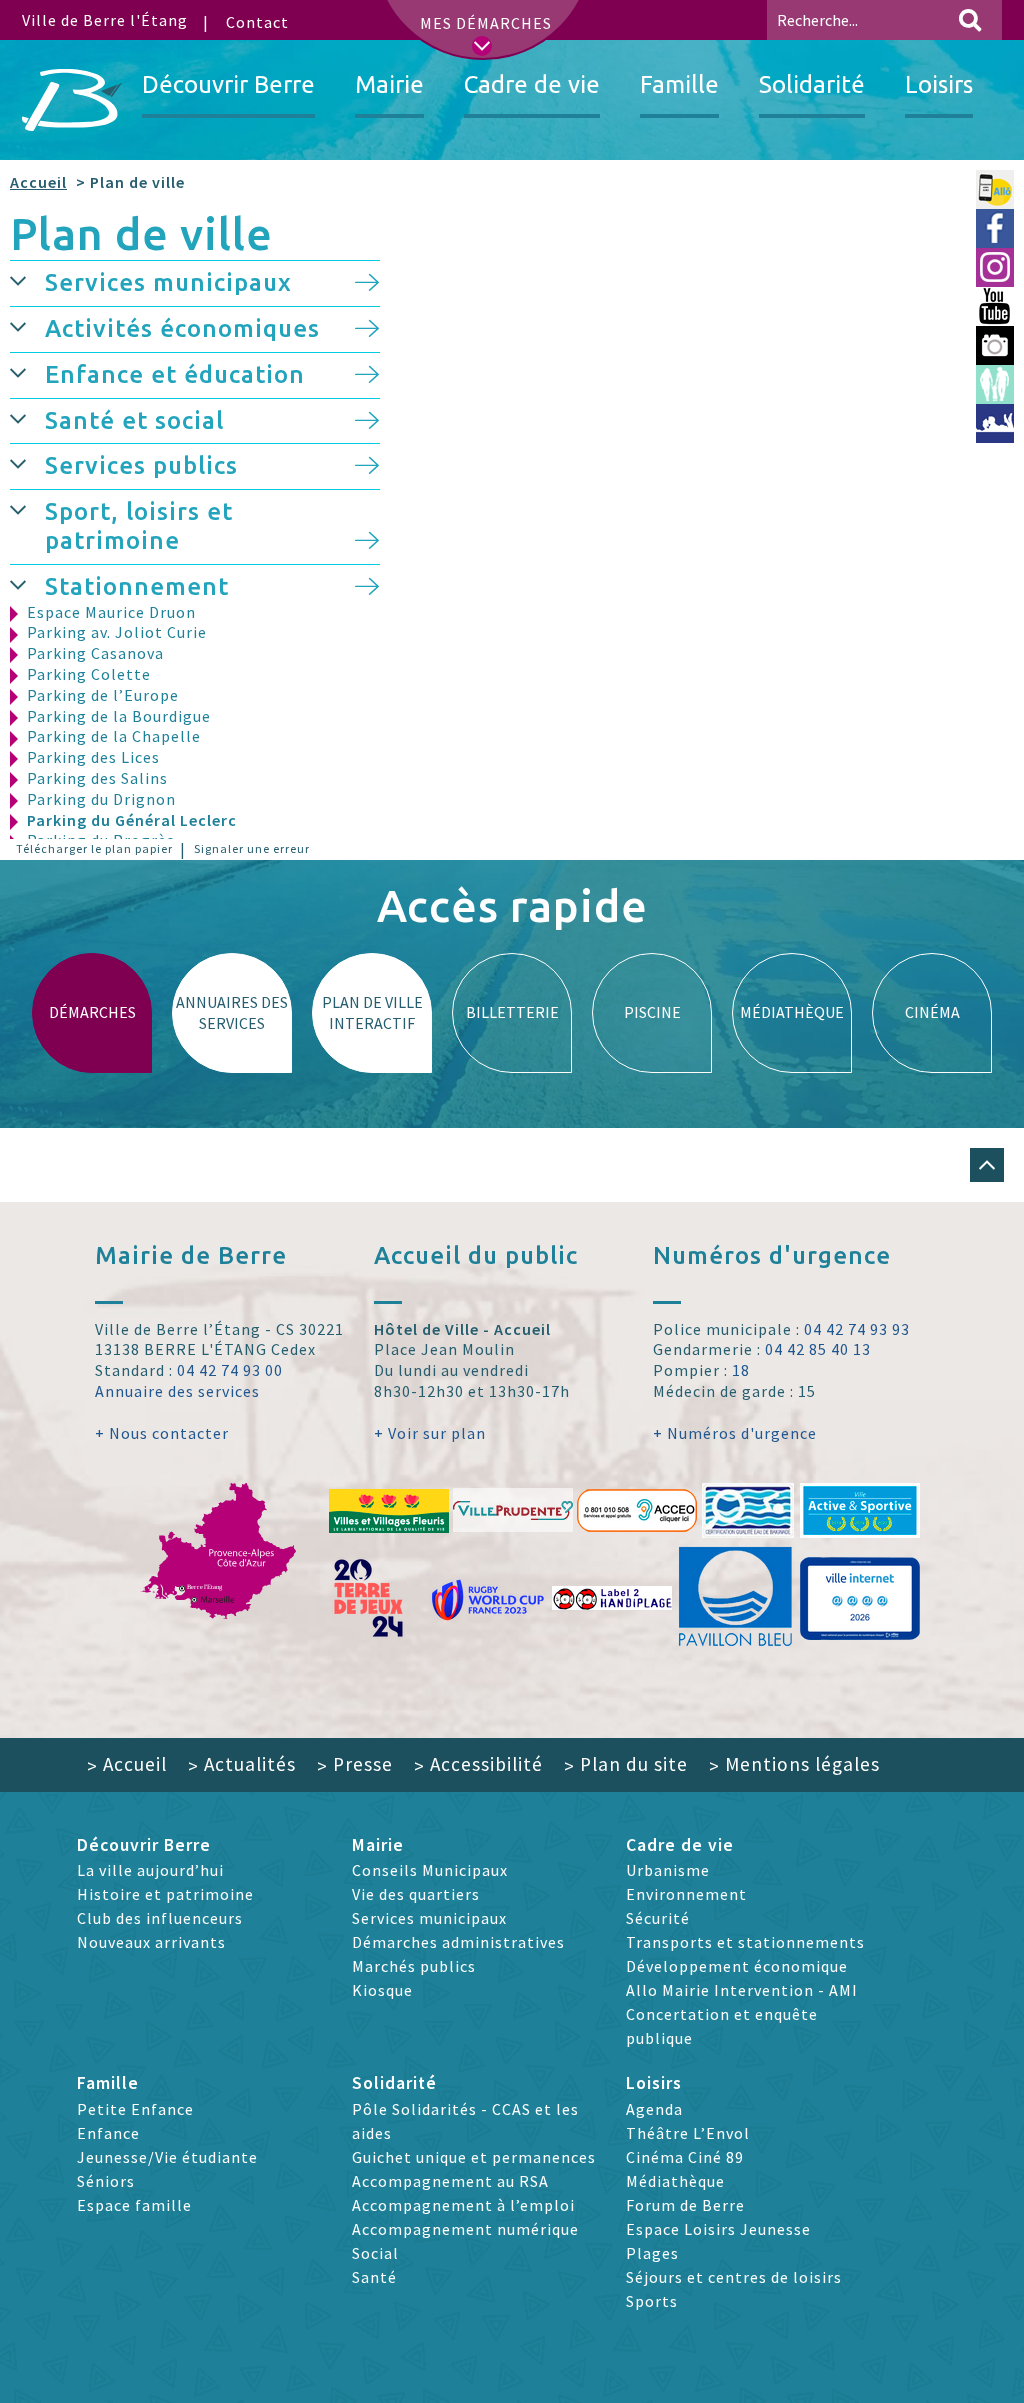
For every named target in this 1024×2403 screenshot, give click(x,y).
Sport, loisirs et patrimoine (139, 526)
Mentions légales (794, 1764)
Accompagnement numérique (465, 2229)
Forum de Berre (685, 2205)
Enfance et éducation (175, 374)
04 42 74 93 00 (230, 1370)
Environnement (686, 1894)
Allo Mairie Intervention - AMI (742, 1990)
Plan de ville (141, 233)
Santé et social (134, 420)
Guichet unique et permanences (474, 2157)
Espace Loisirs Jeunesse (718, 2229)
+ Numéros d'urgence (735, 1433)
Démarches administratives (458, 1942)
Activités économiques (182, 328)
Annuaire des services (177, 1391)
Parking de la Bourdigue (119, 716)
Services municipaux (168, 282)
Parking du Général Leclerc (132, 820)
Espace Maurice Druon (111, 612)
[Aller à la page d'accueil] (72, 100)
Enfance (108, 2133)
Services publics (141, 465)
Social (375, 2253)
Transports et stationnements (745, 1942)
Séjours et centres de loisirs (734, 2277)
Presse (355, 1764)
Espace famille (134, 2205)
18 (741, 1370)
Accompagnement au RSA (450, 2181)
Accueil (38, 182)
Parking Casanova (95, 653)
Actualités (242, 1764)
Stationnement (137, 586)
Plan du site (626, 1764)
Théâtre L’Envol (688, 2133)
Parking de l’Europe (103, 695)
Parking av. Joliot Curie (117, 632)
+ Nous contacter (162, 1433)
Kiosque (382, 1990)
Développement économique (737, 1966)
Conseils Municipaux (430, 1870)
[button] (27, 279)
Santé (374, 2277)
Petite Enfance (135, 2109)
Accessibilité (478, 1764)
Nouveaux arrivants (151, 1942)
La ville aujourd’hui (150, 1870)
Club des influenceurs (160, 1918)
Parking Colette (89, 674)
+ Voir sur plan (430, 1433)
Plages (652, 2253)
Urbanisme (668, 1870)
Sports (652, 2301)
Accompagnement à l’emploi (463, 2205)
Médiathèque (675, 2181)
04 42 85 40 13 (818, 1349)
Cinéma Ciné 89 (685, 2157)
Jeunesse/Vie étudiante (167, 2157)
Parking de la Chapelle (114, 736)
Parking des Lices (93, 757)
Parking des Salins (97, 778)
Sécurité (658, 1918)
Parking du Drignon (101, 799)
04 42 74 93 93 (857, 1329)
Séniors (106, 2181)
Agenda (654, 2109)
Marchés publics (414, 1966)
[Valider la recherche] (970, 20)
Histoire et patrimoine (165, 1894)
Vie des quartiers (416, 1894)
